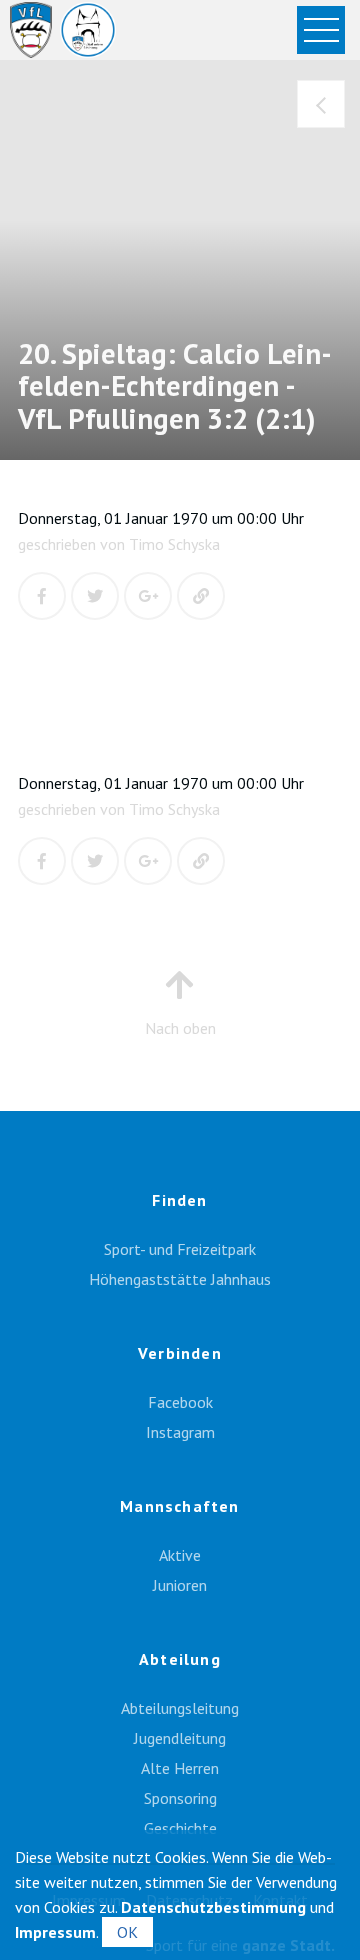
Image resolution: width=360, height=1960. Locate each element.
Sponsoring (180, 1798)
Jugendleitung (180, 1738)
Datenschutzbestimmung (213, 1907)
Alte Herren (180, 1768)
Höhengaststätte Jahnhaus (180, 1279)
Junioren (180, 1585)
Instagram (180, 1432)
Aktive (180, 1555)
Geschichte (180, 1828)
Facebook (180, 1402)
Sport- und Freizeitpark (180, 1249)
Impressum (55, 1932)
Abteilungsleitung (180, 1708)
